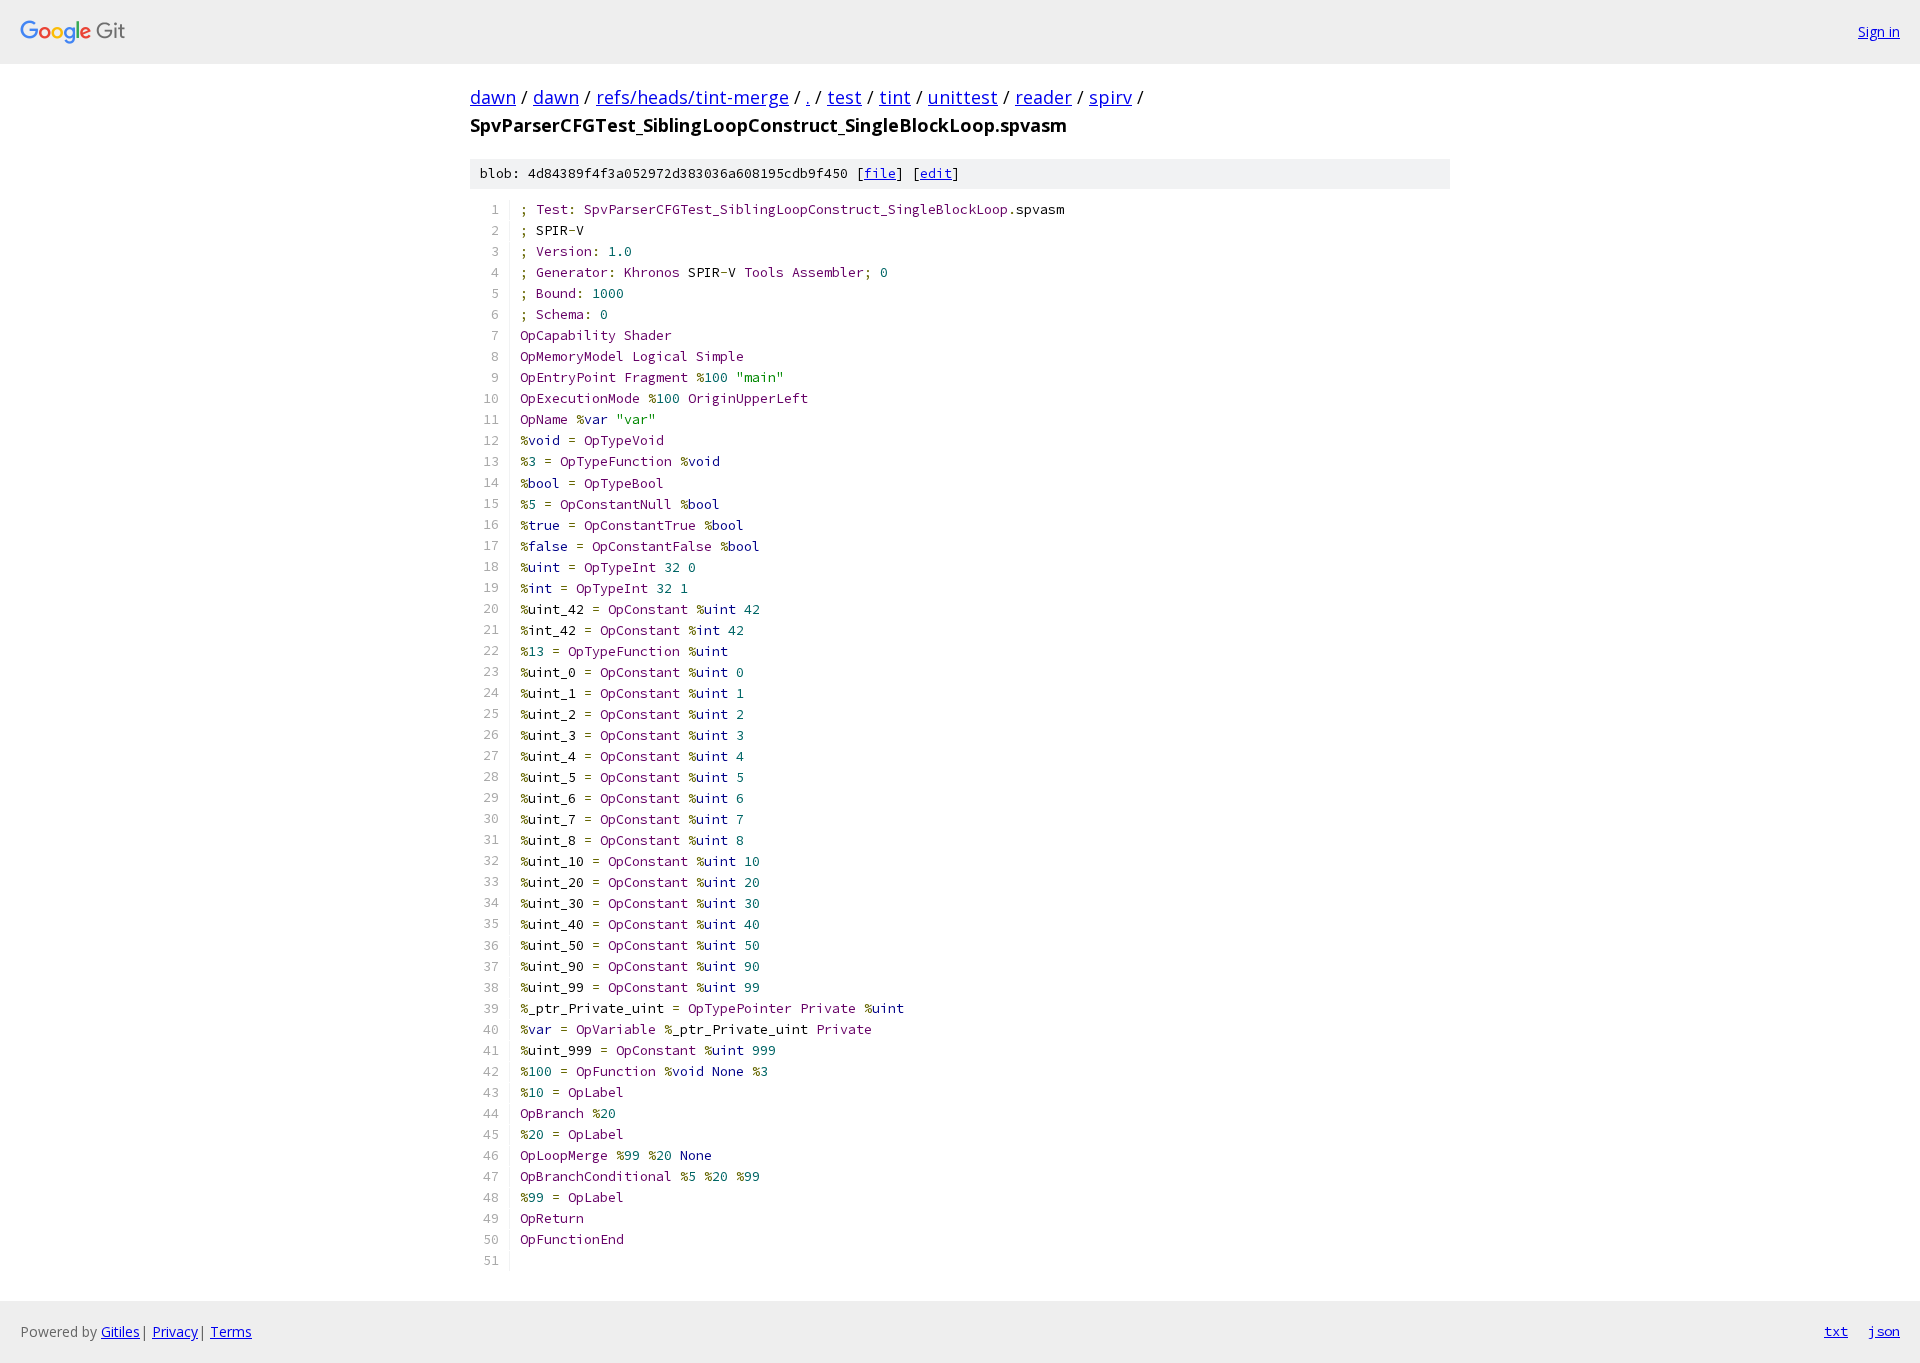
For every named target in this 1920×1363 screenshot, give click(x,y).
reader (1043, 97)
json (1884, 1331)
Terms (231, 1331)
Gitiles (120, 1331)
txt (1836, 1331)
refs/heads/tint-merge (692, 97)
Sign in (1879, 31)
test (844, 97)
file (880, 173)
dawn (493, 97)
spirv (1110, 97)
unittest (963, 97)
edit (936, 173)
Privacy (175, 1331)
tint (895, 97)
